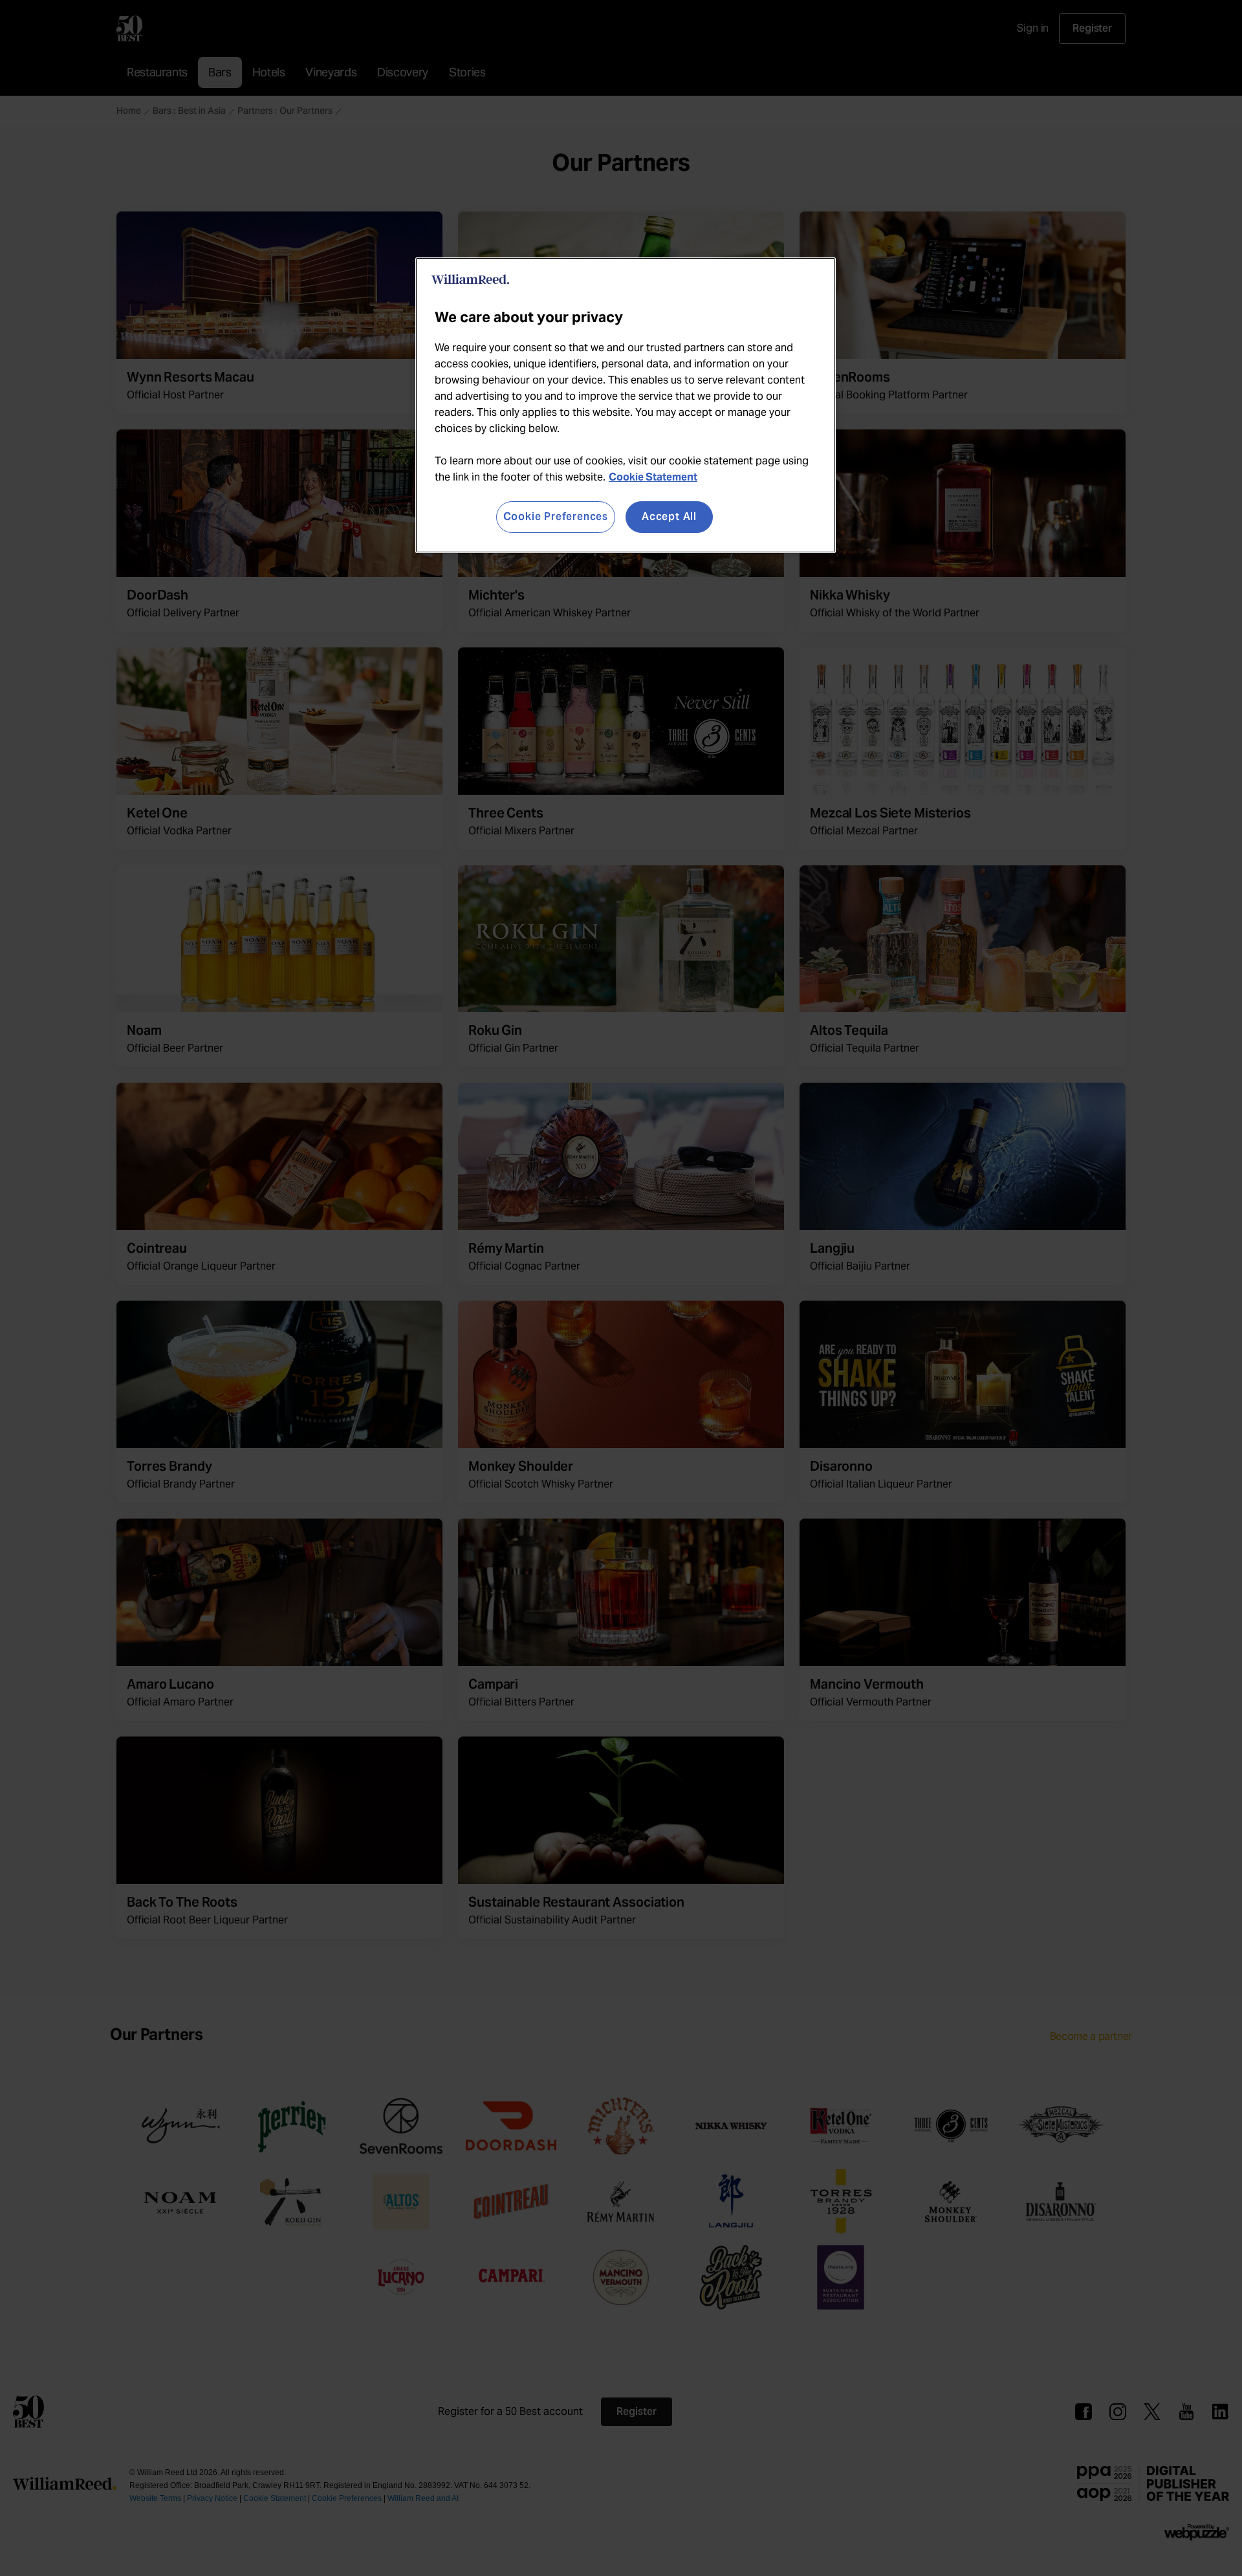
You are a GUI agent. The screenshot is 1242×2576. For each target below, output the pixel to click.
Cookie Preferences (556, 516)
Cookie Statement (653, 477)
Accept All (669, 516)
